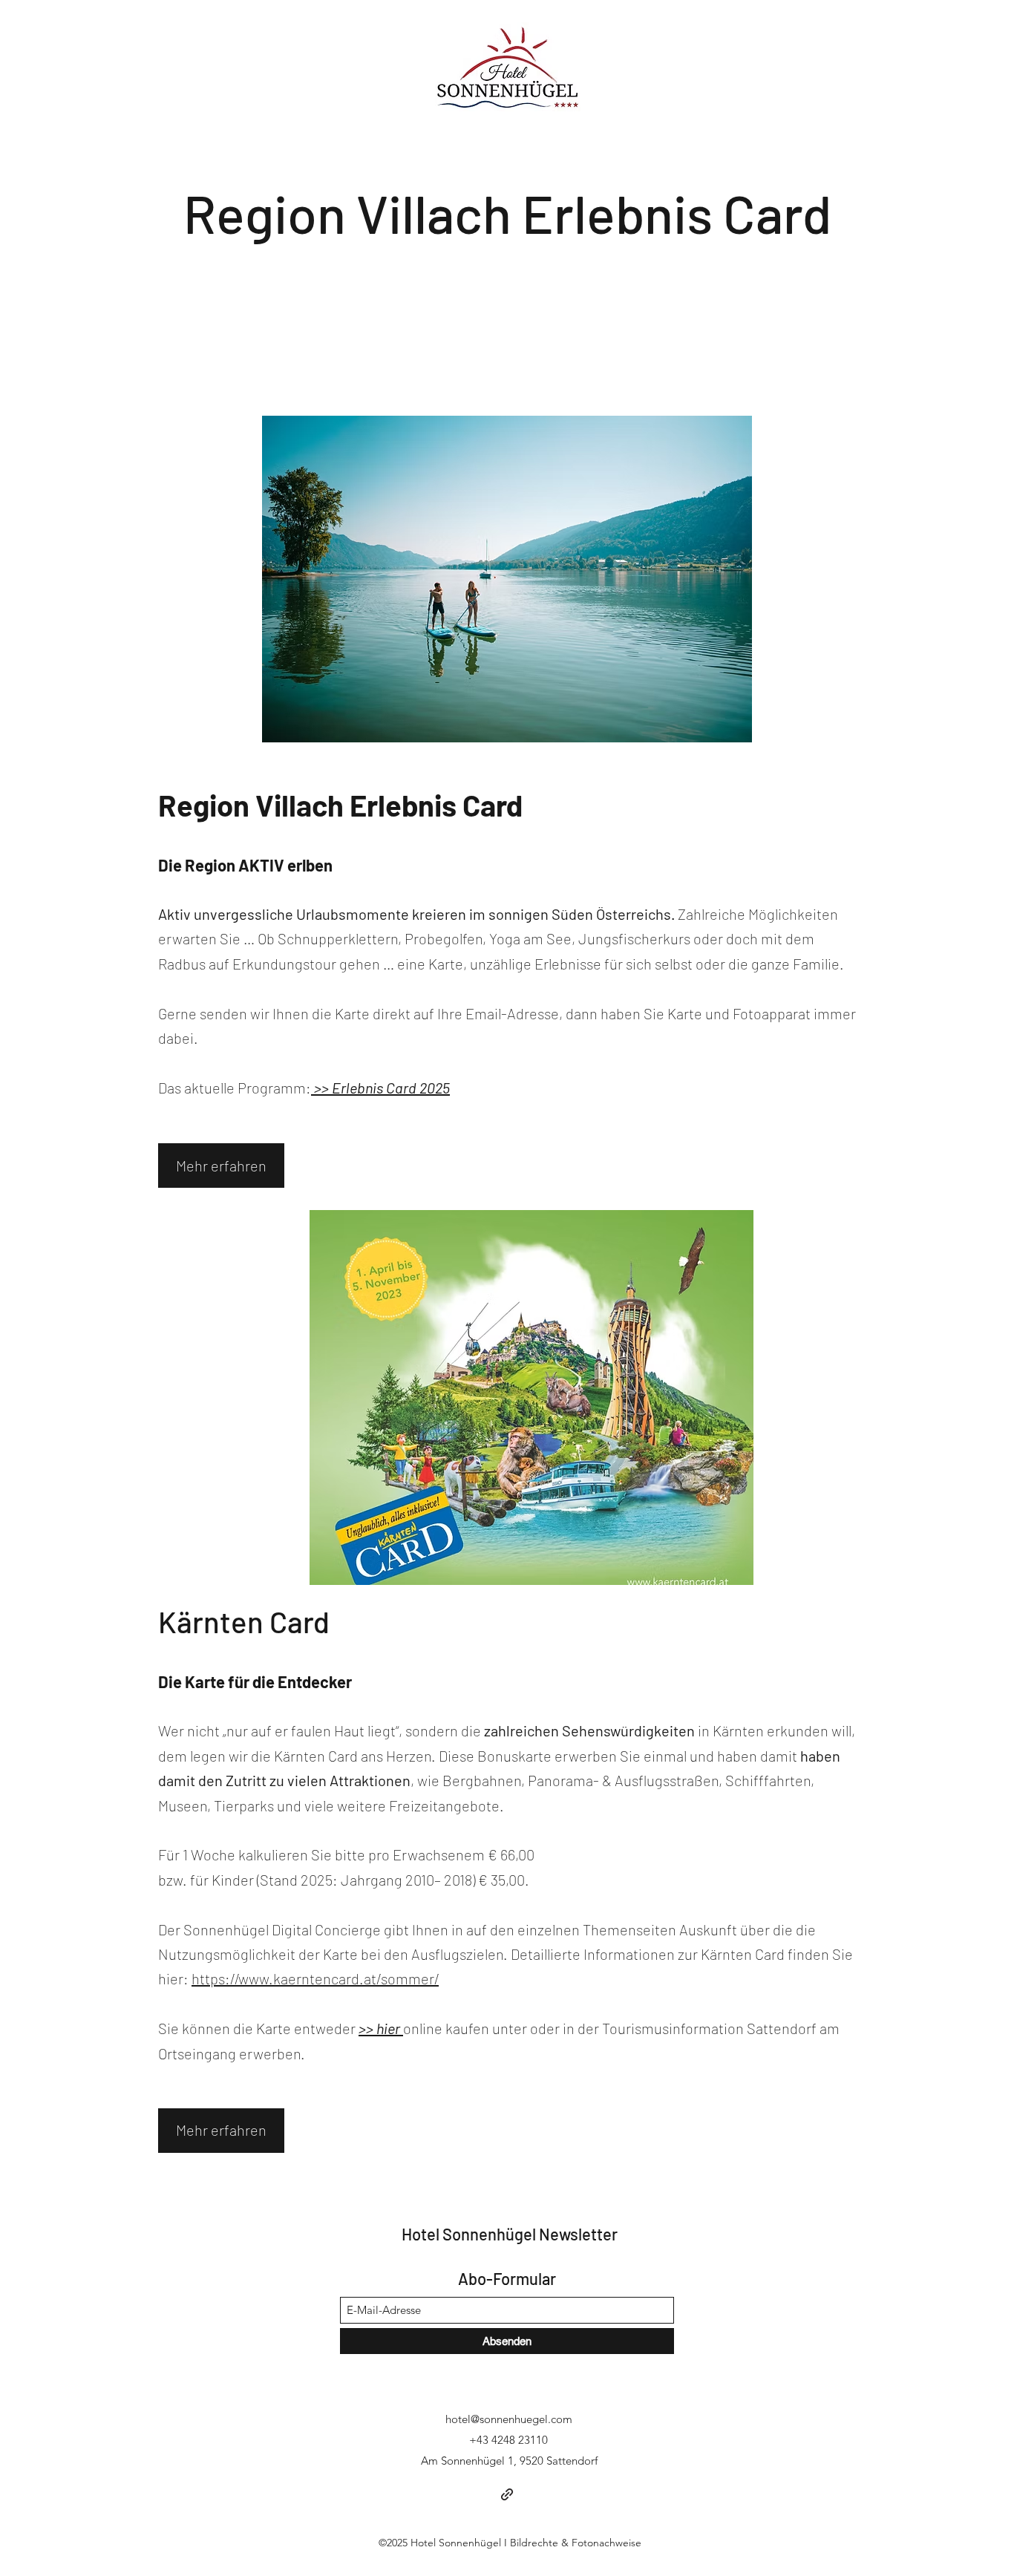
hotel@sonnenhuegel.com (509, 2419)
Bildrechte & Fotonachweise (576, 2543)
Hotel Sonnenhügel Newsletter (510, 2234)
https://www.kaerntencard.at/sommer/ (315, 1978)
